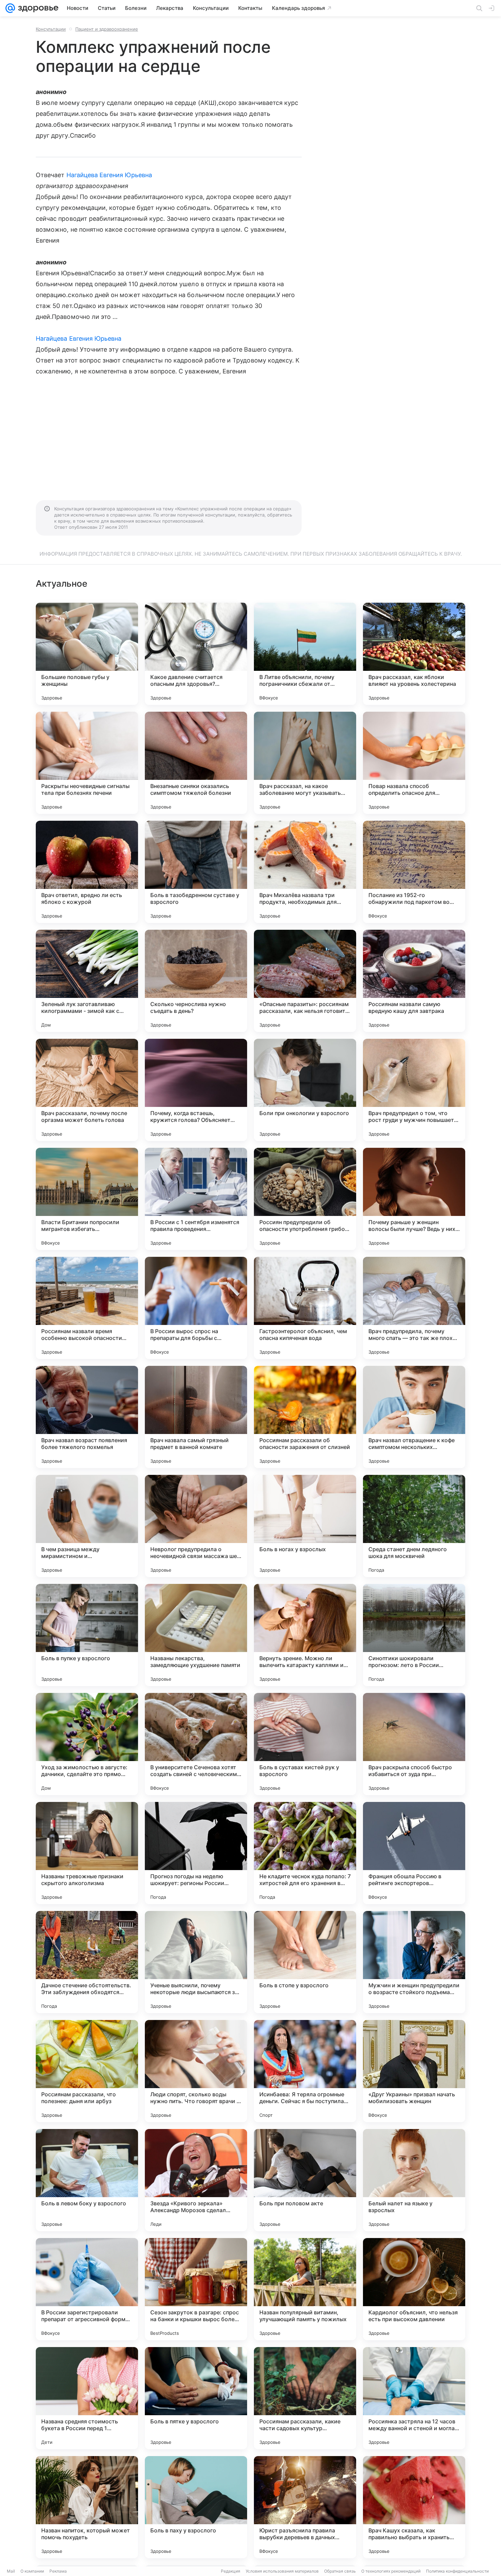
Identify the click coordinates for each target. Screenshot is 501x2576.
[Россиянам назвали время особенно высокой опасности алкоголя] (87, 1308)
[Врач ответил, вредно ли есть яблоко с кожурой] (87, 872)
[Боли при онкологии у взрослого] (305, 1090)
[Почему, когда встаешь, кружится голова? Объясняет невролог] (196, 1090)
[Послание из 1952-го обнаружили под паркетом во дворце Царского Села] (414, 872)
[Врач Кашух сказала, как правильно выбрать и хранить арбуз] (414, 2507)
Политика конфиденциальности (457, 2571)
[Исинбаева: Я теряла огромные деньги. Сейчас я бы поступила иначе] (305, 2071)
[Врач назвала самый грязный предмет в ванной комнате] (196, 1417)
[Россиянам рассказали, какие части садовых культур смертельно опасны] (305, 2398)
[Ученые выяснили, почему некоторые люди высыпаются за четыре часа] (196, 1962)
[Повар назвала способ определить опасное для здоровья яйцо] (414, 763)
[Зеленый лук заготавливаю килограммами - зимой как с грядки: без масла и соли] (87, 981)
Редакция (231, 2571)
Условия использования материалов (282, 2571)
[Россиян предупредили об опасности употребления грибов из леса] (305, 1199)
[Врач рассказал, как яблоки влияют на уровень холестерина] (414, 654)
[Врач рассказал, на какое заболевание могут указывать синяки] (305, 763)
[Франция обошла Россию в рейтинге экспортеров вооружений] (414, 1853)
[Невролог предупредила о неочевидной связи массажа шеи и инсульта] (196, 1526)
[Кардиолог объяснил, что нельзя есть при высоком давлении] (414, 2289)
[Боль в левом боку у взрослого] (87, 2180)
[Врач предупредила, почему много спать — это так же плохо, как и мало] (414, 1308)
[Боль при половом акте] (305, 2180)
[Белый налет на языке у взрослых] (414, 2180)
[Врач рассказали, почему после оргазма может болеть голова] (87, 1090)
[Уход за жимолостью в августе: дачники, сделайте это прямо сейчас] (87, 1744)
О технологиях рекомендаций (391, 2571)
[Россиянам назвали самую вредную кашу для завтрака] (414, 981)
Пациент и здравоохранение (107, 29)
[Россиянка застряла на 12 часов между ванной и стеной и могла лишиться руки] (414, 2398)
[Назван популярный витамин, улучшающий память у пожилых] (305, 2289)
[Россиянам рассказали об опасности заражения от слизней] (305, 1417)
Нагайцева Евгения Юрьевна (109, 175)
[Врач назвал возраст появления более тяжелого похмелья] (87, 1417)
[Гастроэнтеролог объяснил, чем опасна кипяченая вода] (305, 1308)
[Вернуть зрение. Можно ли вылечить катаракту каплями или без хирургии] (305, 1635)
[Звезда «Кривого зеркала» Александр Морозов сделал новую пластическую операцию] (196, 2180)
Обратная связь (340, 2571)
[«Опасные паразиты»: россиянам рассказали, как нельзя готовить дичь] (305, 981)
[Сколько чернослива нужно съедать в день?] (196, 981)
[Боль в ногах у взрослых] (305, 1526)
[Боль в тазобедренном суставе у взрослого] (196, 872)
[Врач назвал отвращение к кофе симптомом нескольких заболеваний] (414, 1417)
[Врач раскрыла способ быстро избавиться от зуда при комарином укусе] (414, 1744)
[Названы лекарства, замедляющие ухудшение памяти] (196, 1635)
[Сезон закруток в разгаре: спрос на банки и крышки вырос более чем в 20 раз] (196, 2289)
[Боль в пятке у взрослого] (196, 2398)
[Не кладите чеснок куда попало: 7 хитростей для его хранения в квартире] (305, 1853)
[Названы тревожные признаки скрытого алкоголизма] (87, 1853)
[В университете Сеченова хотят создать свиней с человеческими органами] (196, 1744)
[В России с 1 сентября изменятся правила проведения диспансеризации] (196, 1199)
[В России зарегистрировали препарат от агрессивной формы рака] (87, 2289)
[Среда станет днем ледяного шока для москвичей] (414, 1526)
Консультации (51, 29)
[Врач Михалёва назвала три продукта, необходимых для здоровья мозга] (305, 872)
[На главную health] (37, 8)
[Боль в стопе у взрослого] (305, 1962)
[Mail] (10, 8)
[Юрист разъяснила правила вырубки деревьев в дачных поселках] (305, 2507)
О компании (32, 2571)
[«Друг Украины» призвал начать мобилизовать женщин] (414, 2071)
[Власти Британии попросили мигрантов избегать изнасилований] (87, 1199)
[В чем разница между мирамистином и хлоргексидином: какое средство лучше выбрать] (87, 1526)
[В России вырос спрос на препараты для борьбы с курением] (196, 1308)
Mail (11, 2571)
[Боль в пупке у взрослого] (87, 1635)
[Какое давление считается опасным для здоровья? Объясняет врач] (196, 654)
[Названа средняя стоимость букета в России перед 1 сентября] (87, 2398)
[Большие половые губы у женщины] (87, 654)
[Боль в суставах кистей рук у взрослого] (305, 1744)
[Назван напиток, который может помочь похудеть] (87, 2507)
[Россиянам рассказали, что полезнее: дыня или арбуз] (87, 2071)
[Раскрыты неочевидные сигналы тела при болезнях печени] (87, 763)
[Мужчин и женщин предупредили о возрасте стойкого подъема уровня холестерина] (414, 1962)
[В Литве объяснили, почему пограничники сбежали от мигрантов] (305, 654)
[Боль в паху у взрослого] (196, 2507)
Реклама (58, 2571)
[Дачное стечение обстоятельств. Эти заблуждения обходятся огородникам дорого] (87, 1962)
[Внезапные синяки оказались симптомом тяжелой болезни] (196, 763)
